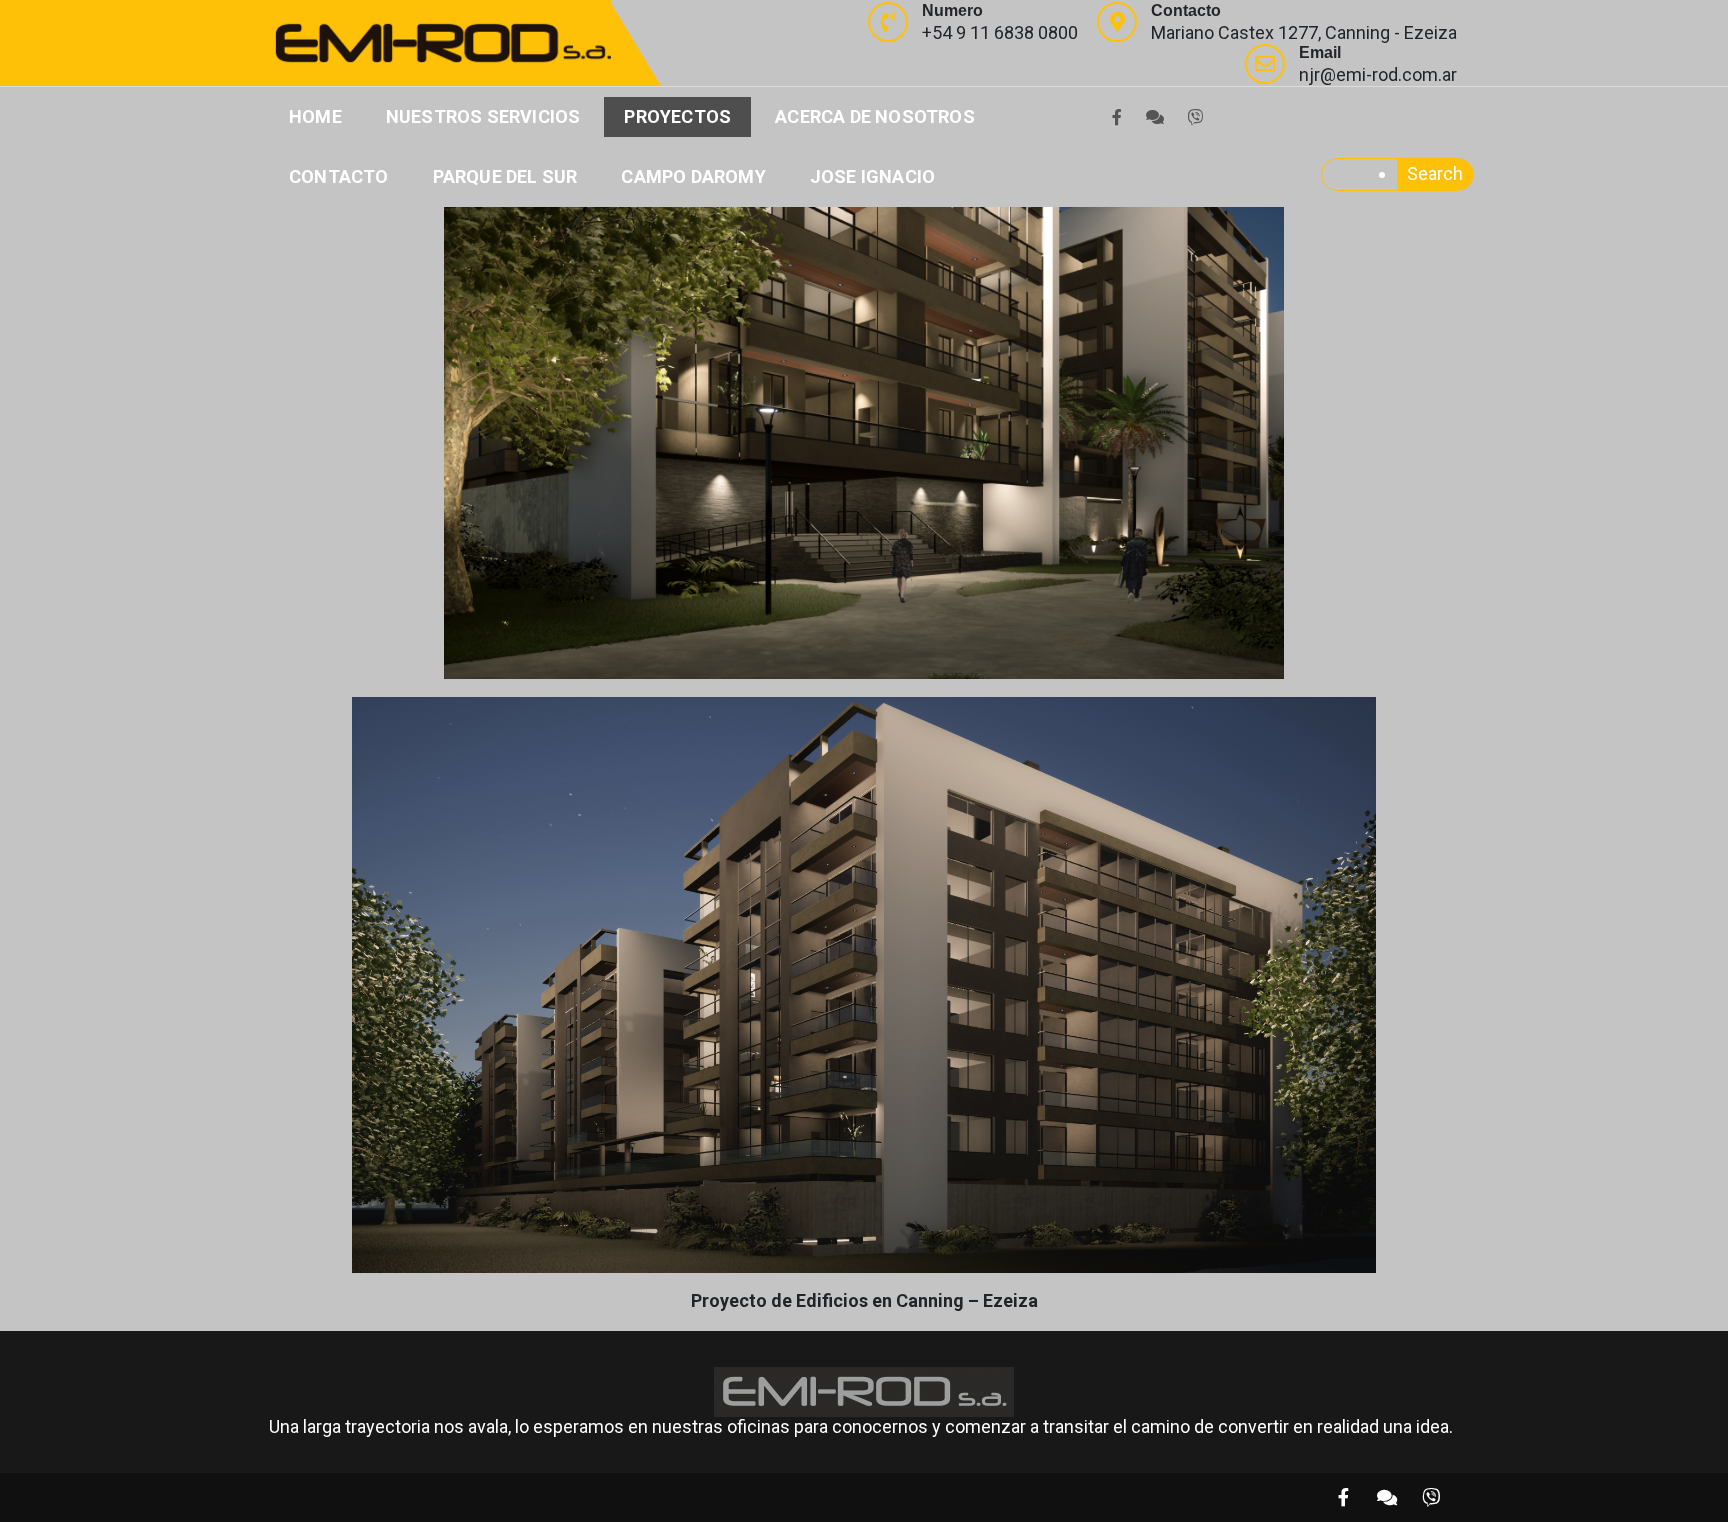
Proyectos (677, 116)
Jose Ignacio (872, 176)
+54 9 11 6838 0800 (1000, 32)
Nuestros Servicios (483, 116)
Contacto (339, 176)
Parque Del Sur (505, 176)
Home (315, 116)
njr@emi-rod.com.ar (1378, 74)
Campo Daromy (693, 176)
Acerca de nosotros (875, 116)
